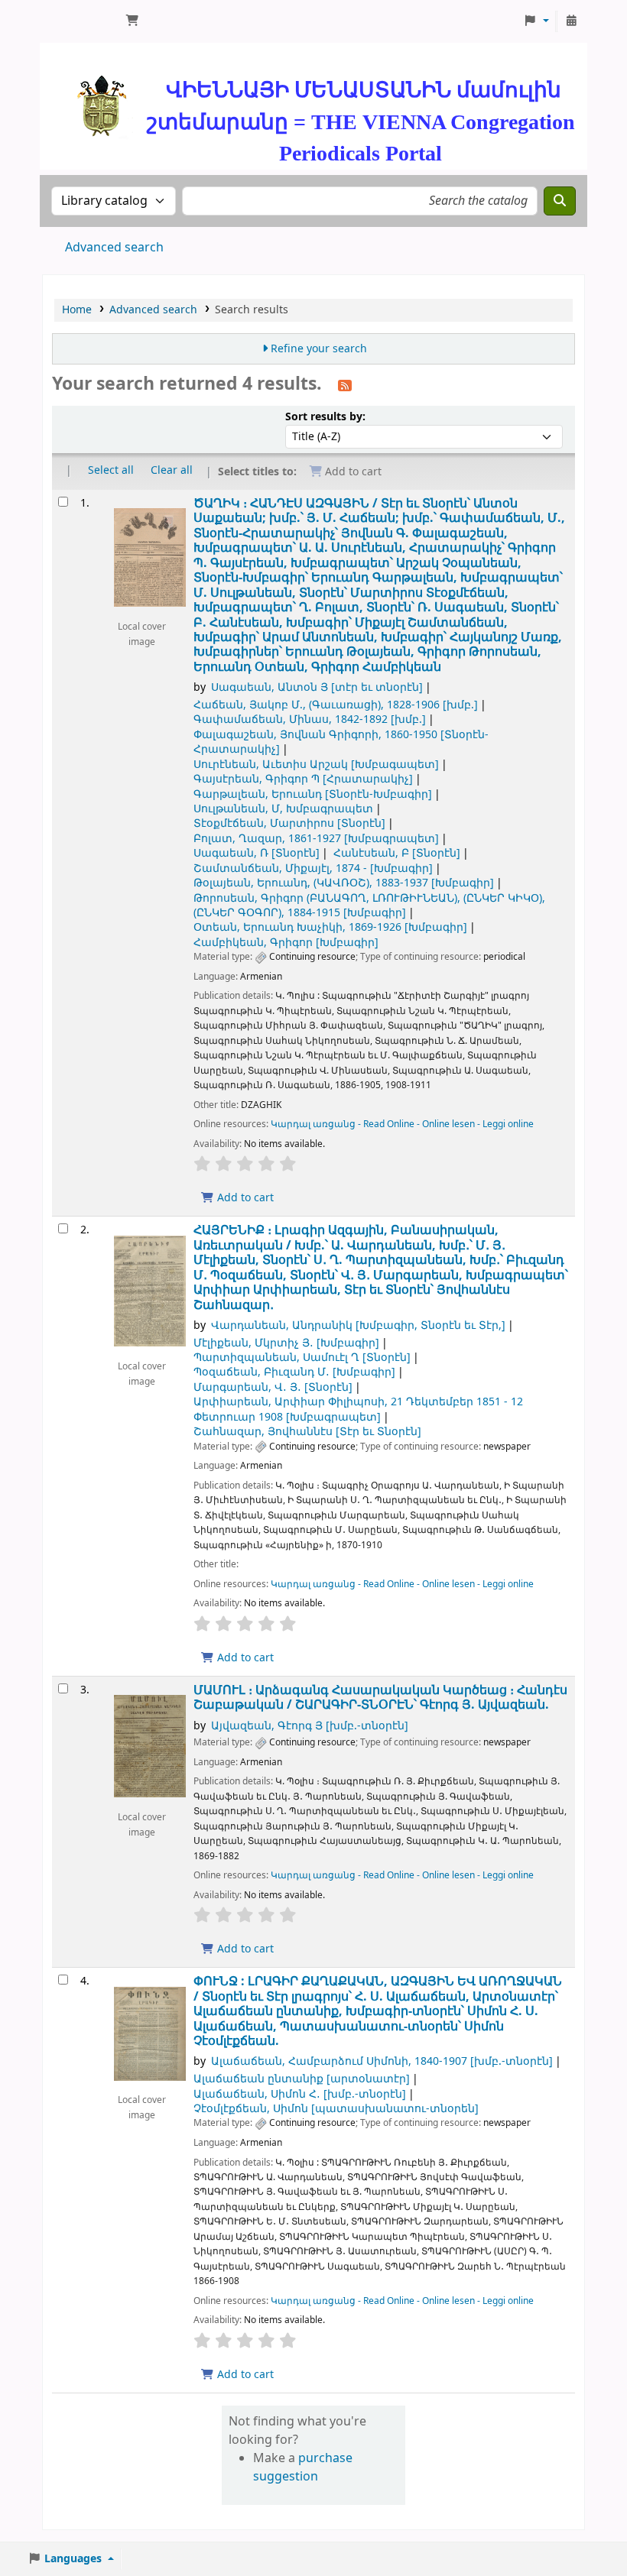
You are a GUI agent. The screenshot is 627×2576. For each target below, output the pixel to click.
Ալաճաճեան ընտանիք (302, 2079)
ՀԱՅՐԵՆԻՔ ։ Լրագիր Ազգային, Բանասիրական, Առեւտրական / (381, 1267)
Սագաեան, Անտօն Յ (317, 687)
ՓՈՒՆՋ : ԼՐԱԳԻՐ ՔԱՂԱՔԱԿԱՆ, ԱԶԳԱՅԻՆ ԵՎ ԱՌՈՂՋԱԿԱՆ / (378, 2011)
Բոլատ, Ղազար (316, 839)
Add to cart (244, 1198)
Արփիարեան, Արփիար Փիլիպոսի (358, 1409)
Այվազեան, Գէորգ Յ (310, 1726)
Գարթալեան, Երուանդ (313, 794)
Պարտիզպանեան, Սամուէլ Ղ (302, 1358)
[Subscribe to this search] (345, 385)
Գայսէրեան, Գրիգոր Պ (303, 779)
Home (77, 310)
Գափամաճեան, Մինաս (310, 719)
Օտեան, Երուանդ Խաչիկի (330, 927)
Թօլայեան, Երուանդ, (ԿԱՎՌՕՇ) (344, 883)
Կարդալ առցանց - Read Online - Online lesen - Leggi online (402, 1124)
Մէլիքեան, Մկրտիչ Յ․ (286, 1343)
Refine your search (319, 349)
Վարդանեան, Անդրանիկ (358, 1325)
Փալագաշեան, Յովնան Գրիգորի (341, 742)
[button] (132, 21)
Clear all (172, 470)
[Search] (560, 201)
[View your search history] (571, 21)
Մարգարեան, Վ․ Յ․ (273, 1387)
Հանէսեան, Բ (397, 853)
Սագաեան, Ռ (257, 853)
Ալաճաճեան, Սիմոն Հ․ (300, 2094)
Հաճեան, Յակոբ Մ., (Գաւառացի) (336, 705)
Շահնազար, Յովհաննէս (307, 1432)
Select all (111, 470)
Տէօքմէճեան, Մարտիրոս (289, 823)
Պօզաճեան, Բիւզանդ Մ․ (294, 1372)
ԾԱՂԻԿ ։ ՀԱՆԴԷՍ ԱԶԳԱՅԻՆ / (379, 585)
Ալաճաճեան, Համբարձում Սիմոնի (382, 2061)
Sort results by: (325, 417)
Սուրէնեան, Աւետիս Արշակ (316, 765)
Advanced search (114, 248)
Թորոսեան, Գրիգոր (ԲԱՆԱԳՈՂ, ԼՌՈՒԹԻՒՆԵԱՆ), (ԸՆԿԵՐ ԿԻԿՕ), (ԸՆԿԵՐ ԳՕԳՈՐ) (369, 906)
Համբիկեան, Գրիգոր (286, 943)
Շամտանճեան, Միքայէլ (313, 868)
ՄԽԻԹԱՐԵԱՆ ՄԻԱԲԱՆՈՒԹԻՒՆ (81, 21)
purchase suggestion (303, 2467)
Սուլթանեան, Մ (283, 809)
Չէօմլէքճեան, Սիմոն (336, 2109)
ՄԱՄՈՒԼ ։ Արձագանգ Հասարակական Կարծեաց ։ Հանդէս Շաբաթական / (380, 1698)
